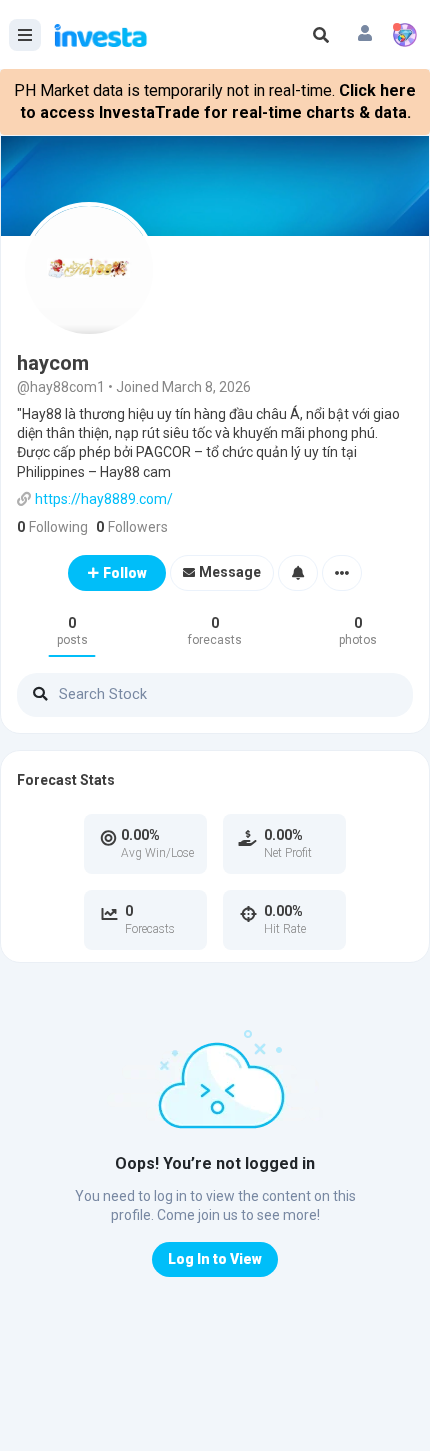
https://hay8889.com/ (104, 499)
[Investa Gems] (405, 35)
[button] (365, 35)
